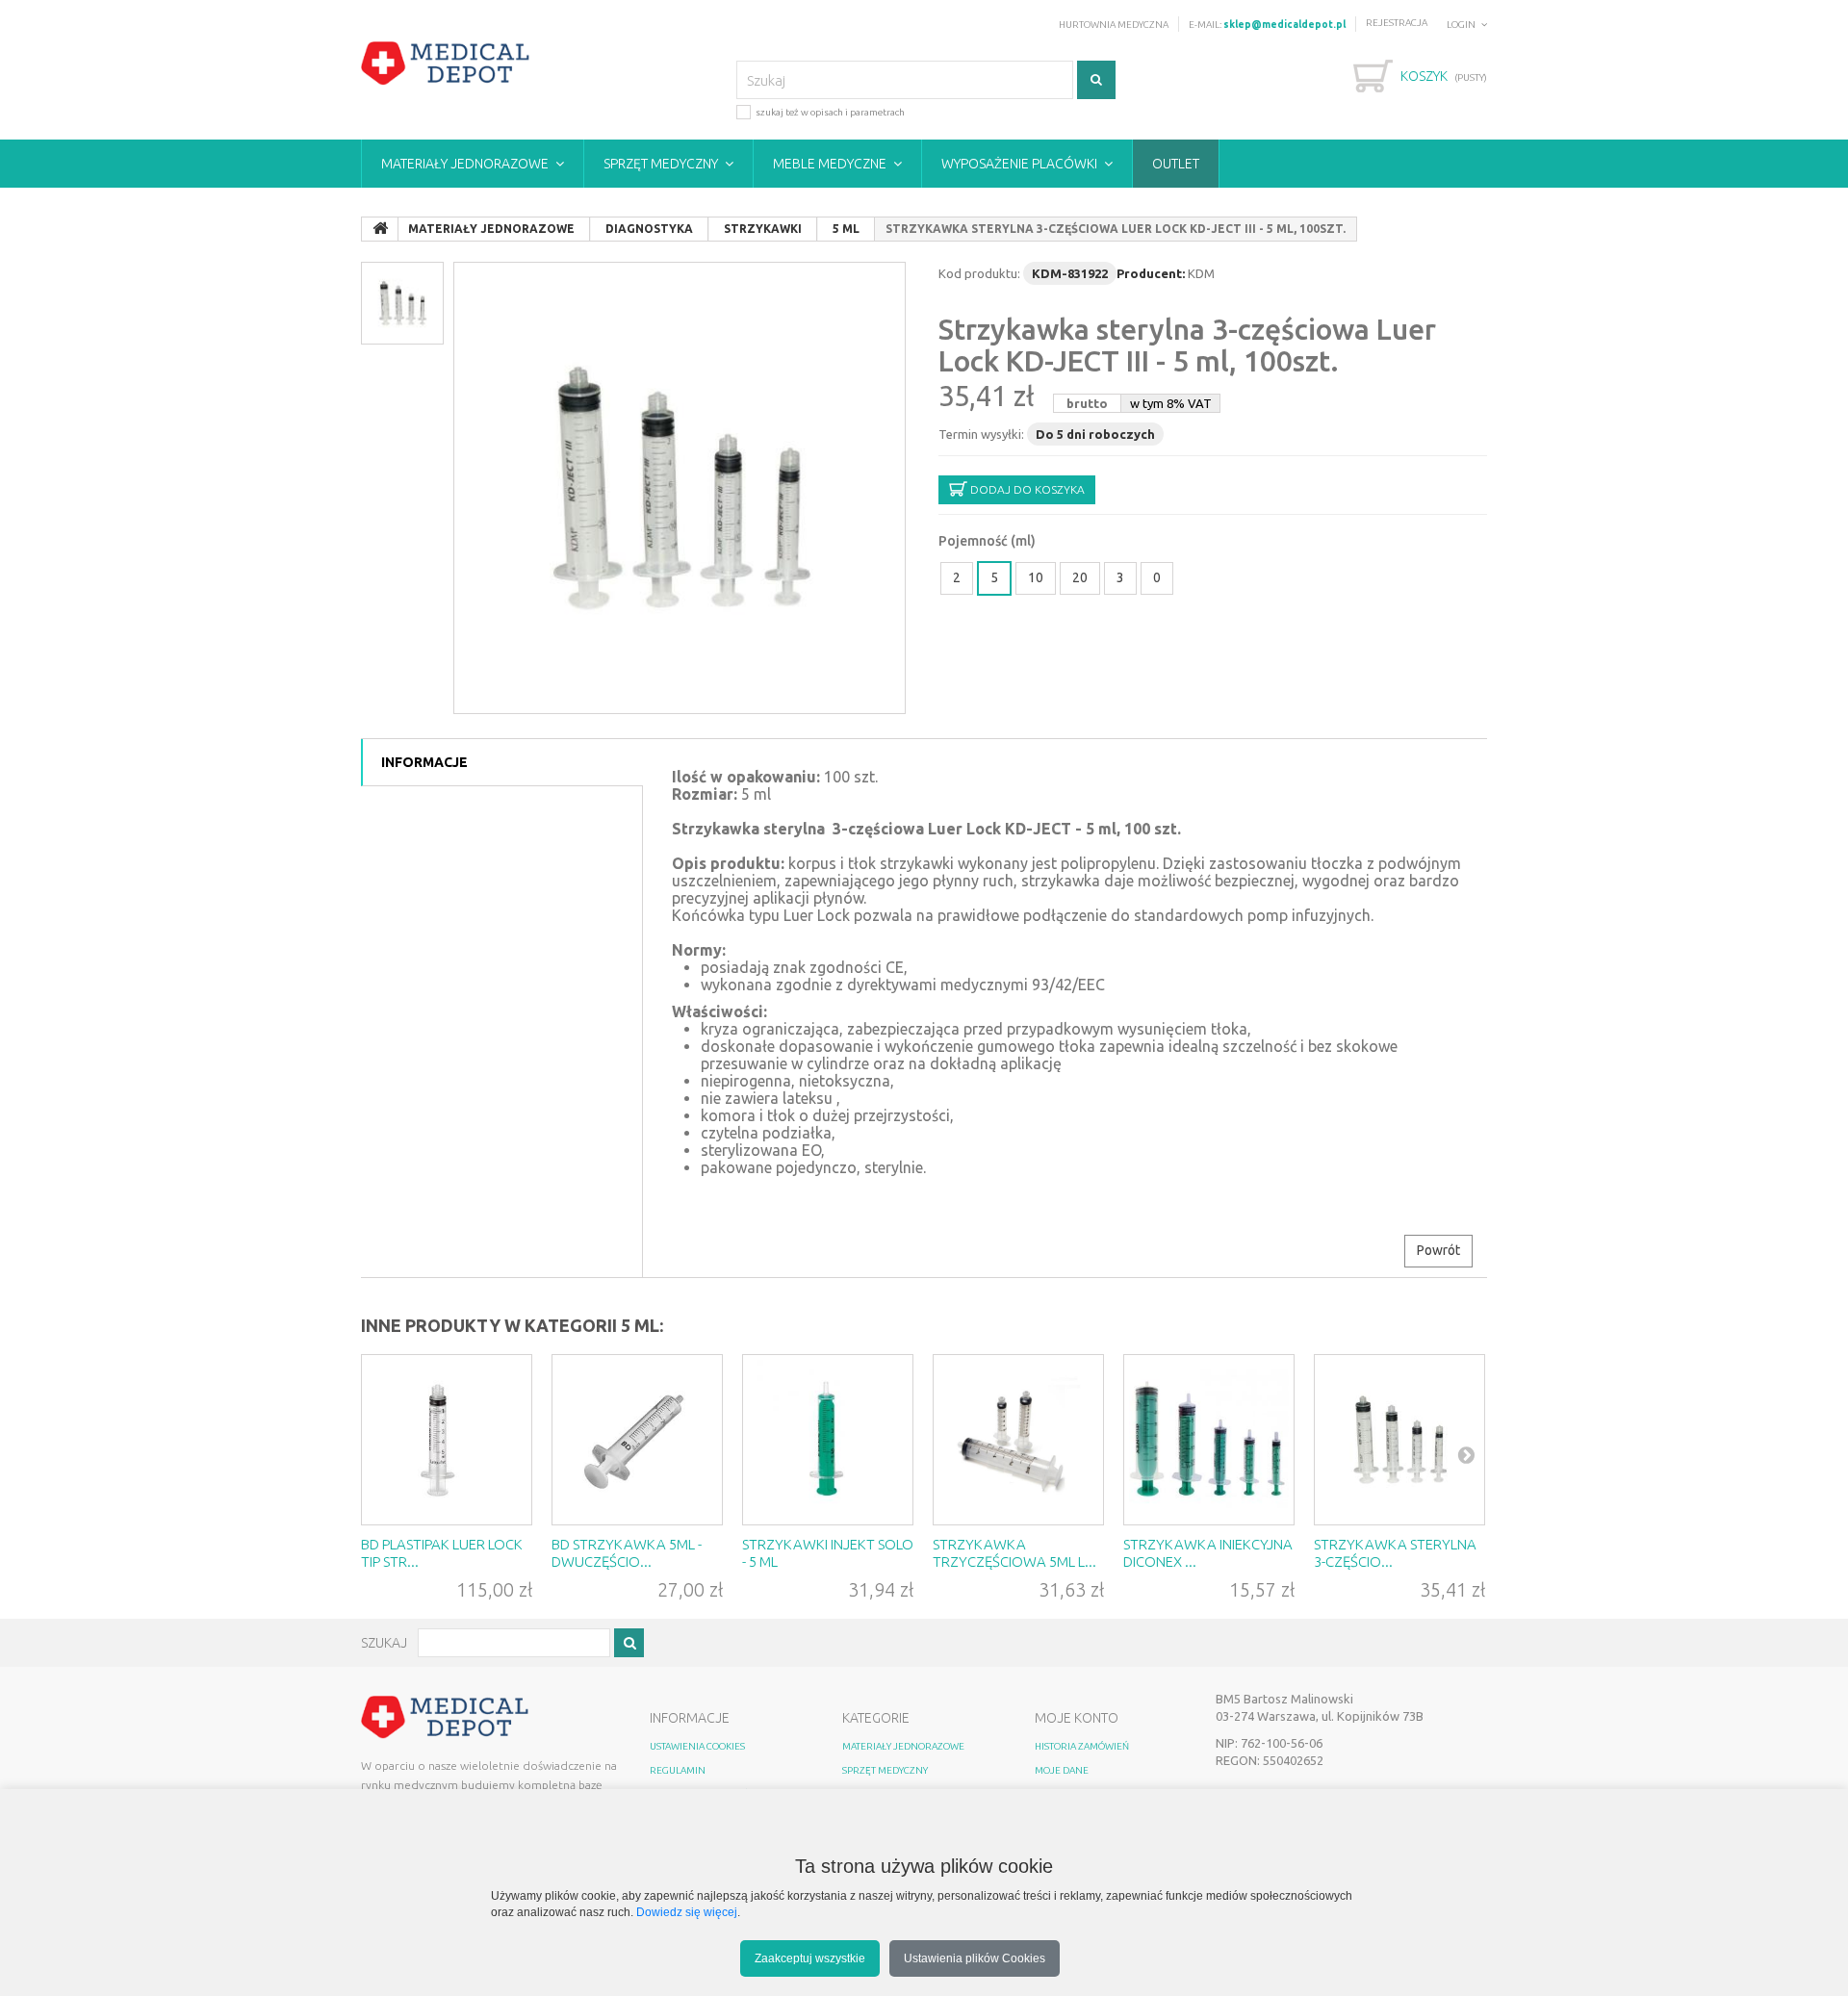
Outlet (1176, 164)
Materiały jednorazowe (465, 164)
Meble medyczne (830, 164)
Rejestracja (1397, 23)
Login (1461, 25)
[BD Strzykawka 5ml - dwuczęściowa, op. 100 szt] (637, 1440)
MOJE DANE (1062, 1770)
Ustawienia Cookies (697, 1746)
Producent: (1151, 273)
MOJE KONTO (1077, 1718)
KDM (1201, 273)
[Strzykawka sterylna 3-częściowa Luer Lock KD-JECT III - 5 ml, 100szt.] (680, 488)
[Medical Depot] (446, 64)
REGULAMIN (678, 1770)
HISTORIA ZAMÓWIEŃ (1082, 1746)
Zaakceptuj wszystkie (810, 1958)
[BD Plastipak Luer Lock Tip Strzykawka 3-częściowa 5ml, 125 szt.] (447, 1440)
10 (1036, 577)
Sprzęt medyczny (661, 164)
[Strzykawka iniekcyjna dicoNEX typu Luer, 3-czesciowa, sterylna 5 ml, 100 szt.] (1209, 1440)
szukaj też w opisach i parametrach (830, 112)
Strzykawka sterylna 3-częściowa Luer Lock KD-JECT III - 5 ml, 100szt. (1187, 345)
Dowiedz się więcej (687, 1912)
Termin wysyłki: (981, 434)
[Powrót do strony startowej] (380, 229)
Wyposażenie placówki (1019, 164)
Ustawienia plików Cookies (975, 1958)
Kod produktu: (979, 273)
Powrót (1438, 1250)
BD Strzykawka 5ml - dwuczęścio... (627, 1553)
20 (1080, 577)
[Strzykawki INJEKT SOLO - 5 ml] (828, 1440)
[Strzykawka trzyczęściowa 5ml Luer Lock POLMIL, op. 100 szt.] (1018, 1440)
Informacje (424, 762)
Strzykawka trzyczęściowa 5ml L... (1014, 1553)
